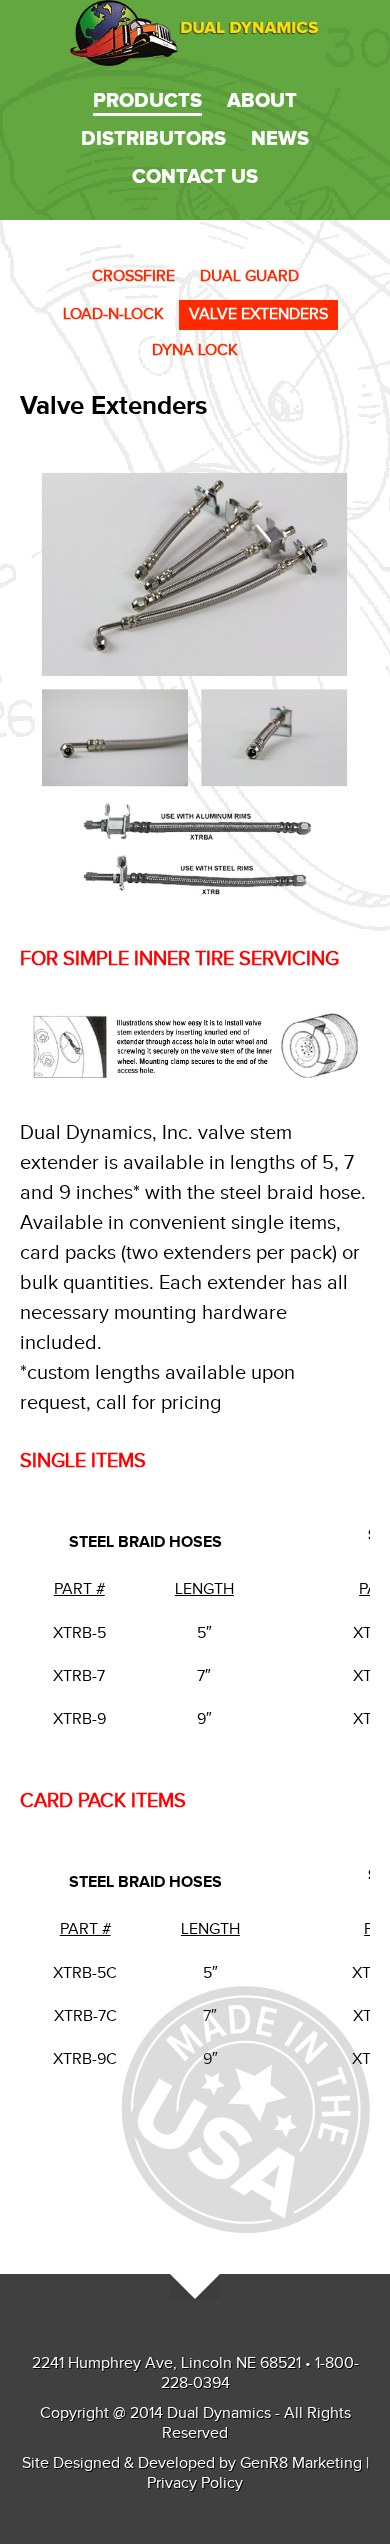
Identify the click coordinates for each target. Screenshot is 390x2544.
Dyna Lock (195, 350)
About (262, 101)
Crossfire (133, 276)
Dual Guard (249, 276)
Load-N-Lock (113, 314)
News (280, 139)
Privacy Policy (195, 2483)
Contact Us (195, 177)
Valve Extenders (258, 314)
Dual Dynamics (195, 33)
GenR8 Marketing (301, 2463)
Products (147, 101)
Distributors (153, 139)
